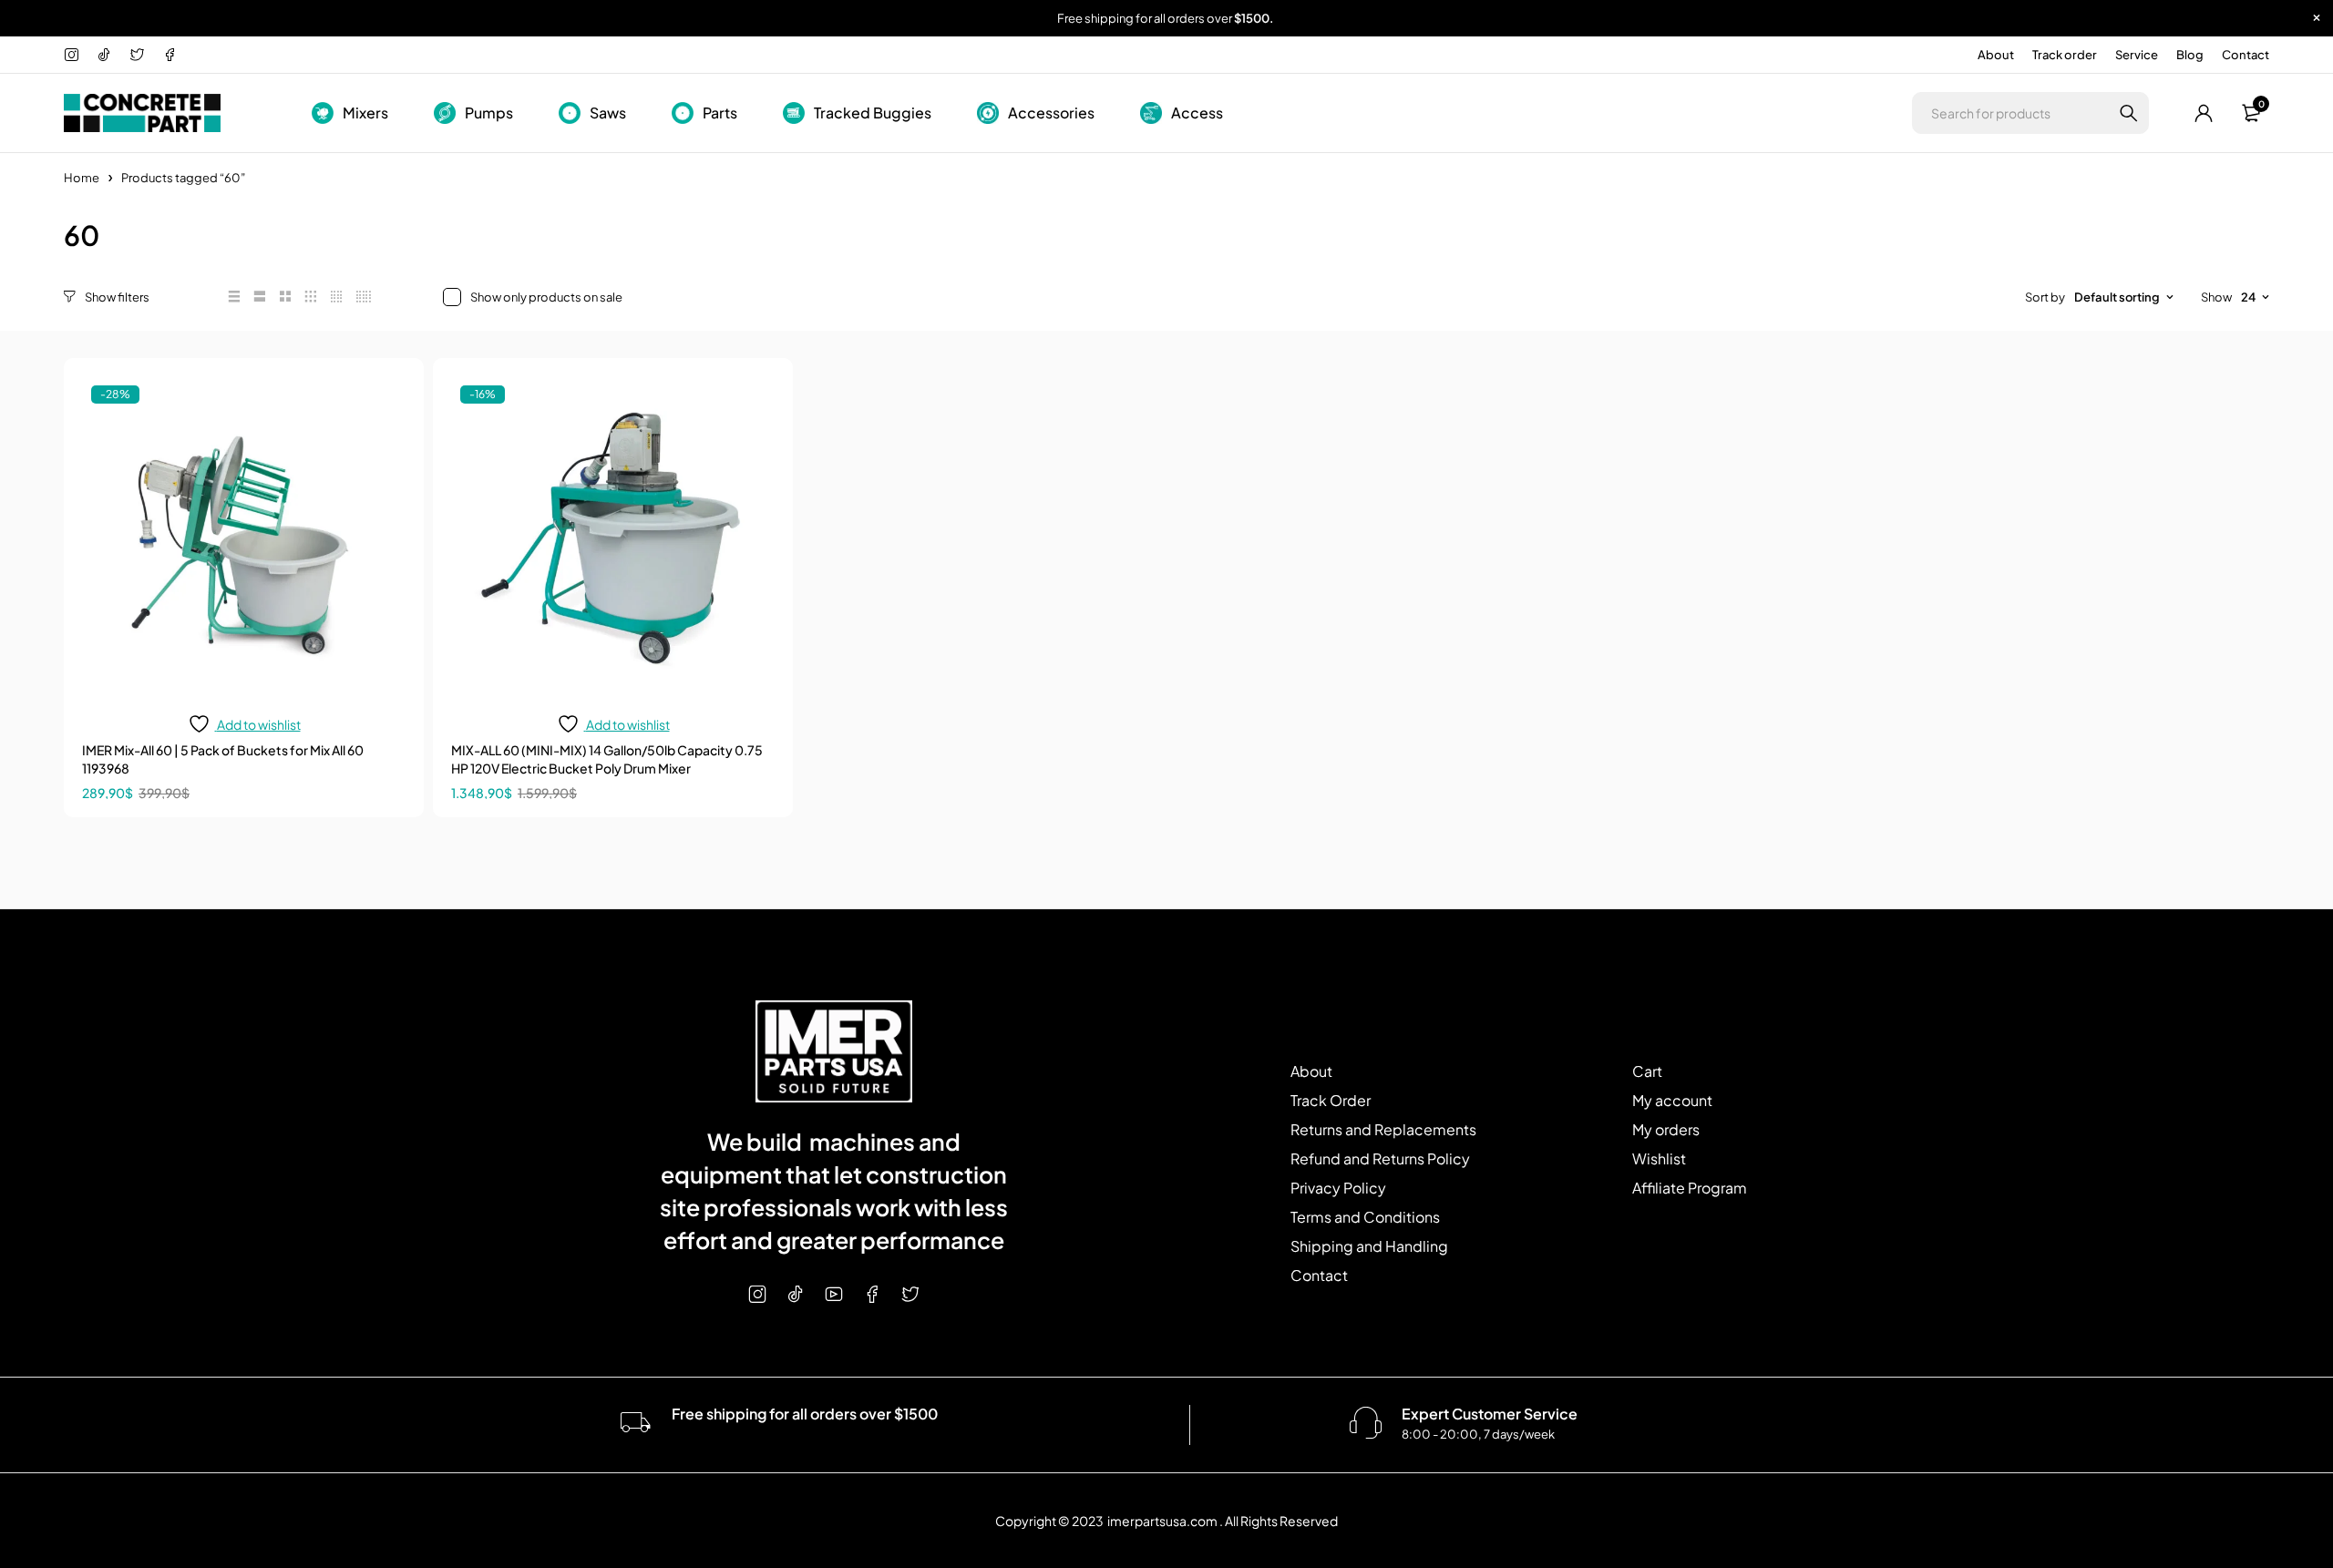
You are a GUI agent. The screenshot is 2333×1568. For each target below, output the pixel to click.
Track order (2065, 55)
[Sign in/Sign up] (2204, 113)
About (1996, 55)
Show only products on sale (546, 297)
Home (82, 178)
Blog (2190, 55)
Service (2137, 55)
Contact (2246, 55)
